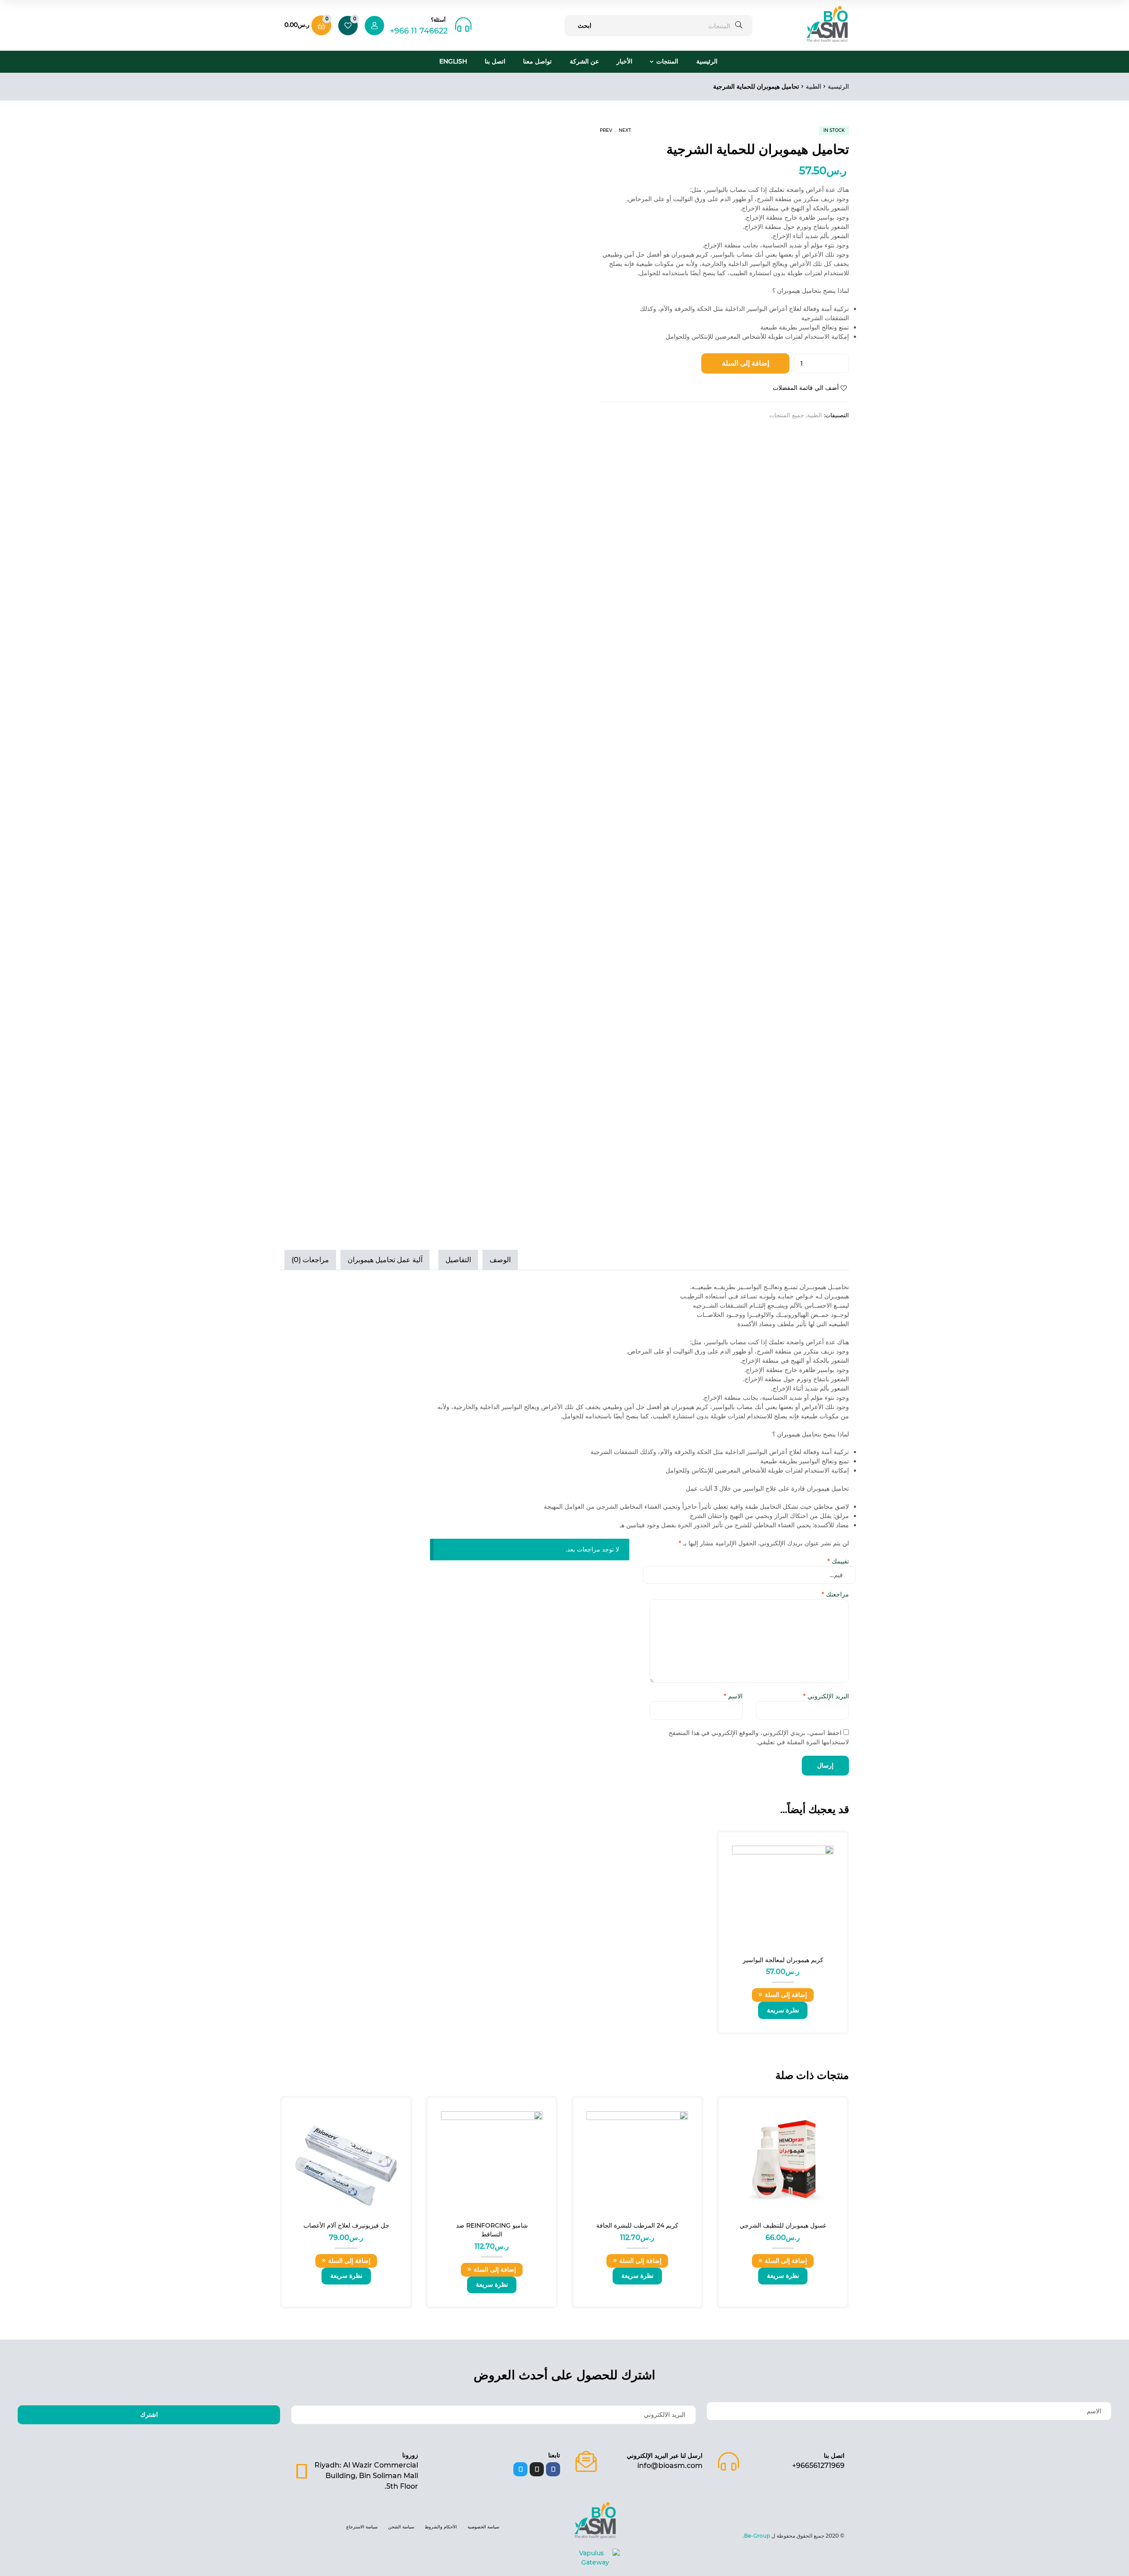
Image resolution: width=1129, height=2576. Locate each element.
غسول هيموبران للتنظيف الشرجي (783, 2225)
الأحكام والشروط (441, 2527)
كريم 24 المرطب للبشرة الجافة (637, 2225)
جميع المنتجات (787, 415)
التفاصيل (458, 1260)
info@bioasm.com (670, 2466)
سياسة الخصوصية (483, 2527)
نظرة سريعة (783, 2010)
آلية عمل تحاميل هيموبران (385, 1260)
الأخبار (624, 61)
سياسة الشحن (401, 2527)
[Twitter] (520, 2469)
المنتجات (667, 61)
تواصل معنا (537, 61)
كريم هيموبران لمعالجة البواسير (783, 1960)
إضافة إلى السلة (746, 363)
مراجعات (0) (310, 1260)
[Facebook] (553, 2469)
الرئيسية (707, 61)
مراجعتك (835, 1594)
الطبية (813, 86)
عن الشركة (584, 61)
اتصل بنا (495, 61)
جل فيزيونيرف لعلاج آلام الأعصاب (346, 2225)
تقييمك (838, 1561)
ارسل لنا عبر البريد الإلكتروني (665, 2456)
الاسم (733, 1696)
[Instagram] (537, 2469)
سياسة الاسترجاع (362, 2527)
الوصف (500, 1260)
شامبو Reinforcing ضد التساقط (492, 2230)
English (453, 61)
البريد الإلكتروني (826, 1696)
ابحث (585, 26)
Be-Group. (757, 2536)
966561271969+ (818, 2466)
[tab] (502, 1260)
